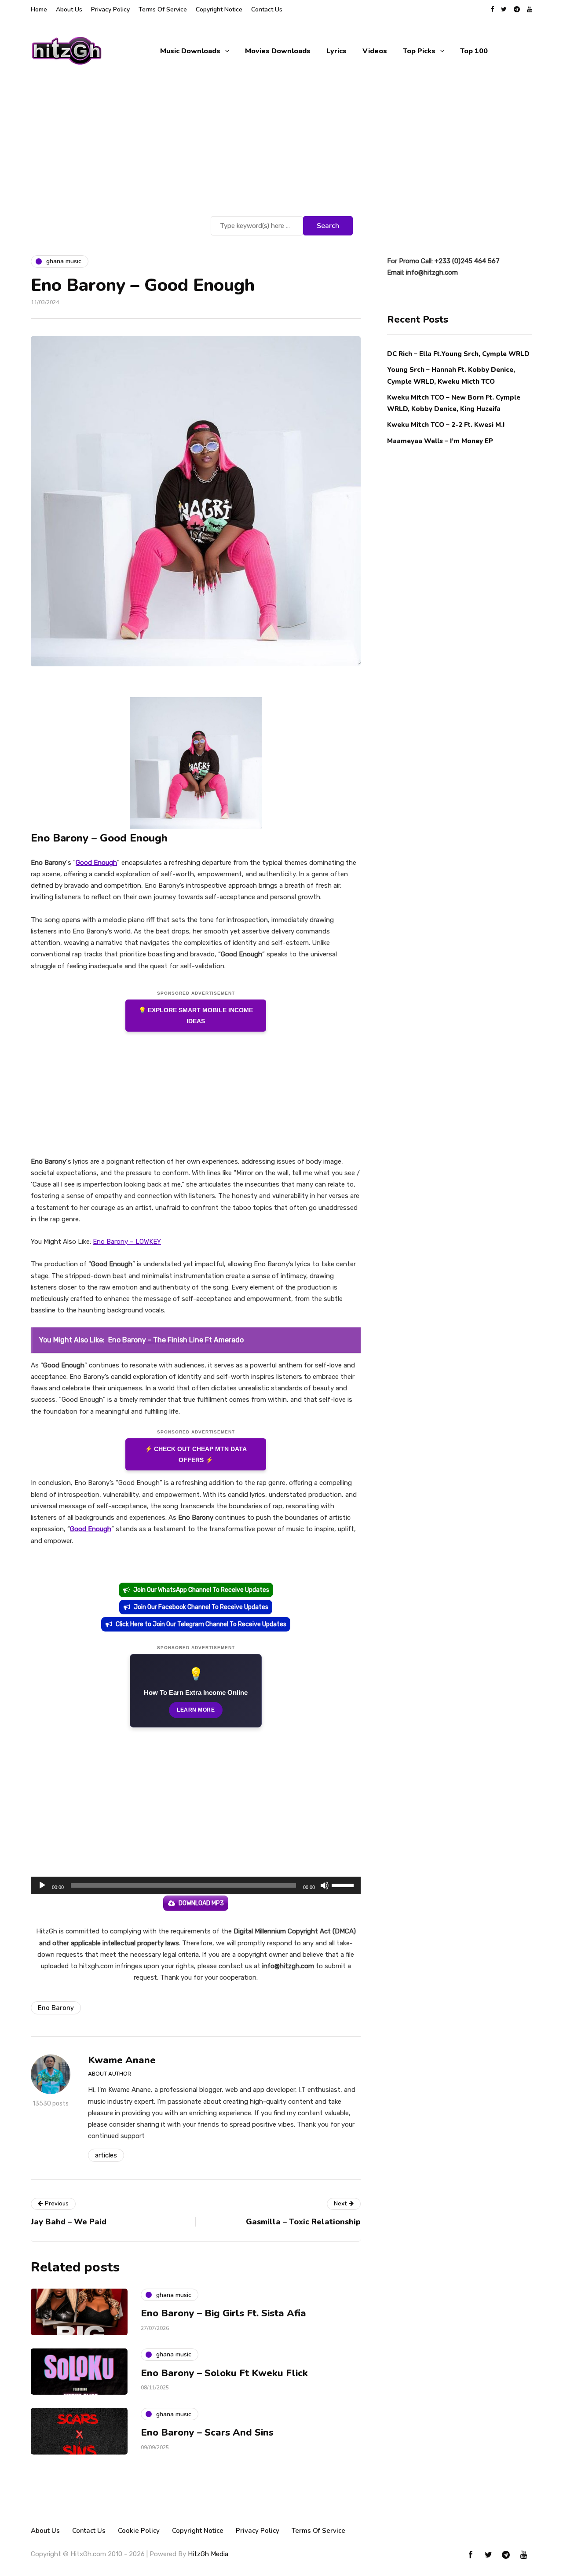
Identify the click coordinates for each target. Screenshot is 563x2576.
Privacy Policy (110, 9)
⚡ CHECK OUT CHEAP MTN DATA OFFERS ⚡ (196, 1454)
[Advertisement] (281, 148)
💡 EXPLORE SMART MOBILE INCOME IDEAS (196, 1016)
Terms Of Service (163, 9)
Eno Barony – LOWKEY (127, 1242)
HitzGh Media (208, 2554)
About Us (69, 9)
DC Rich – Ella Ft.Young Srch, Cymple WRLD (458, 354)
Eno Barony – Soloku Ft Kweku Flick (224, 2373)
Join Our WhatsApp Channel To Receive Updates (201, 1590)
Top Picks (419, 51)
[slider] (344, 1885)
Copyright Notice (219, 9)
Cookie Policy (139, 2531)
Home (39, 9)
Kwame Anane (122, 2060)
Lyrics (336, 51)
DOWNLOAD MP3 (201, 1903)
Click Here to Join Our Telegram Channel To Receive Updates (201, 1624)
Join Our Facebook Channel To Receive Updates (201, 1607)
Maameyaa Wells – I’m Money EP (440, 441)
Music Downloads (190, 51)
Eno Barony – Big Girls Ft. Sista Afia (223, 2313)
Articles (106, 2155)
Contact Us (267, 9)
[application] (196, 1885)
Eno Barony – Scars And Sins (207, 2433)
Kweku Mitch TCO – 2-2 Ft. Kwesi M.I (446, 425)
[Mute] (325, 1885)
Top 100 (474, 51)
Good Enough (91, 1529)
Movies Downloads (278, 51)
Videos (375, 51)
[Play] (42, 1885)
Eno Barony (56, 2008)
